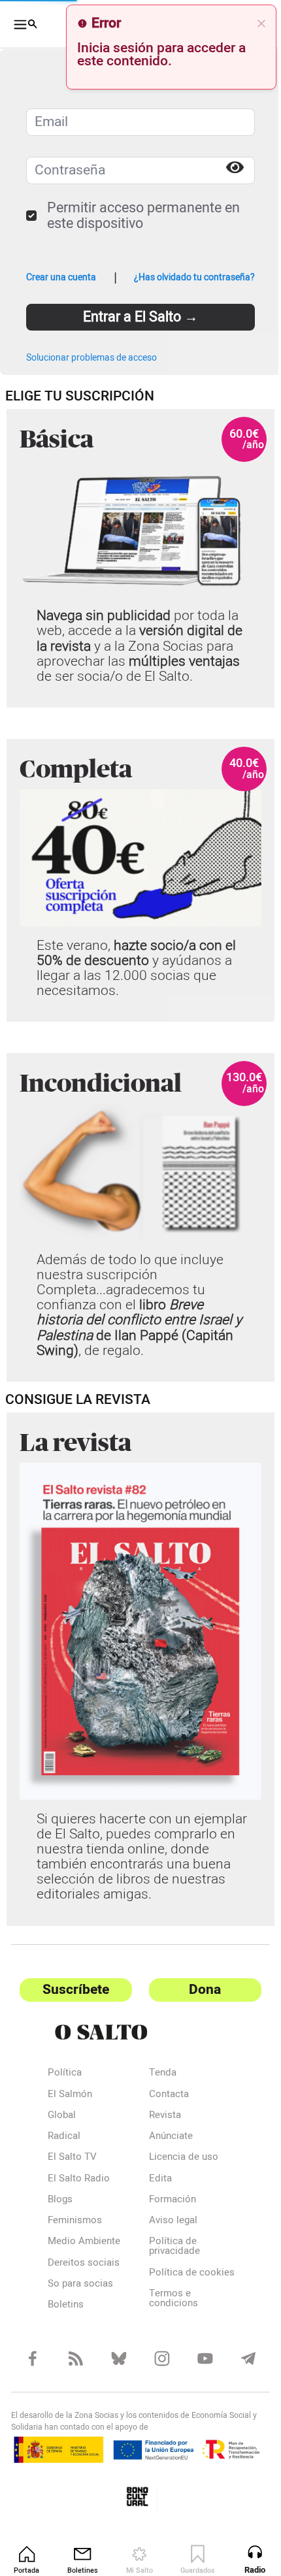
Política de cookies (168, 2278)
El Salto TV (72, 2158)
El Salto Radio (79, 2179)
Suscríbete (73, 1990)
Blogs (60, 2200)
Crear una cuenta (61, 278)
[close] (252, 24)
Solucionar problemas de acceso (91, 358)
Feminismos (75, 2221)
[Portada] (135, 2032)
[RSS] (73, 2367)
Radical (64, 2137)
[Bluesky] (115, 2367)
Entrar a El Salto (136, 317)
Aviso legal (168, 2221)
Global (62, 2116)
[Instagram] (156, 2367)
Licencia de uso (178, 2158)
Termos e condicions (168, 2309)
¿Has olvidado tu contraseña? (185, 278)
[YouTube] (198, 2367)
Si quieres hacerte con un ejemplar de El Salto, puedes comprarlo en (122, 1818)
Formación (167, 2200)
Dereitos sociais (84, 2263)
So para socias (80, 2285)
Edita (155, 2179)
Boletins (66, 2306)
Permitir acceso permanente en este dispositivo (143, 216)
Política (65, 2074)
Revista (160, 2116)
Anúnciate (166, 2137)
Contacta (164, 2095)
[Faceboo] (32, 2367)
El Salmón (70, 2095)
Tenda (157, 2074)
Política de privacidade (169, 2247)
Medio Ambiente (84, 2242)
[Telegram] (239, 2367)
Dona (198, 1990)
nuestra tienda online (123, 1842)
